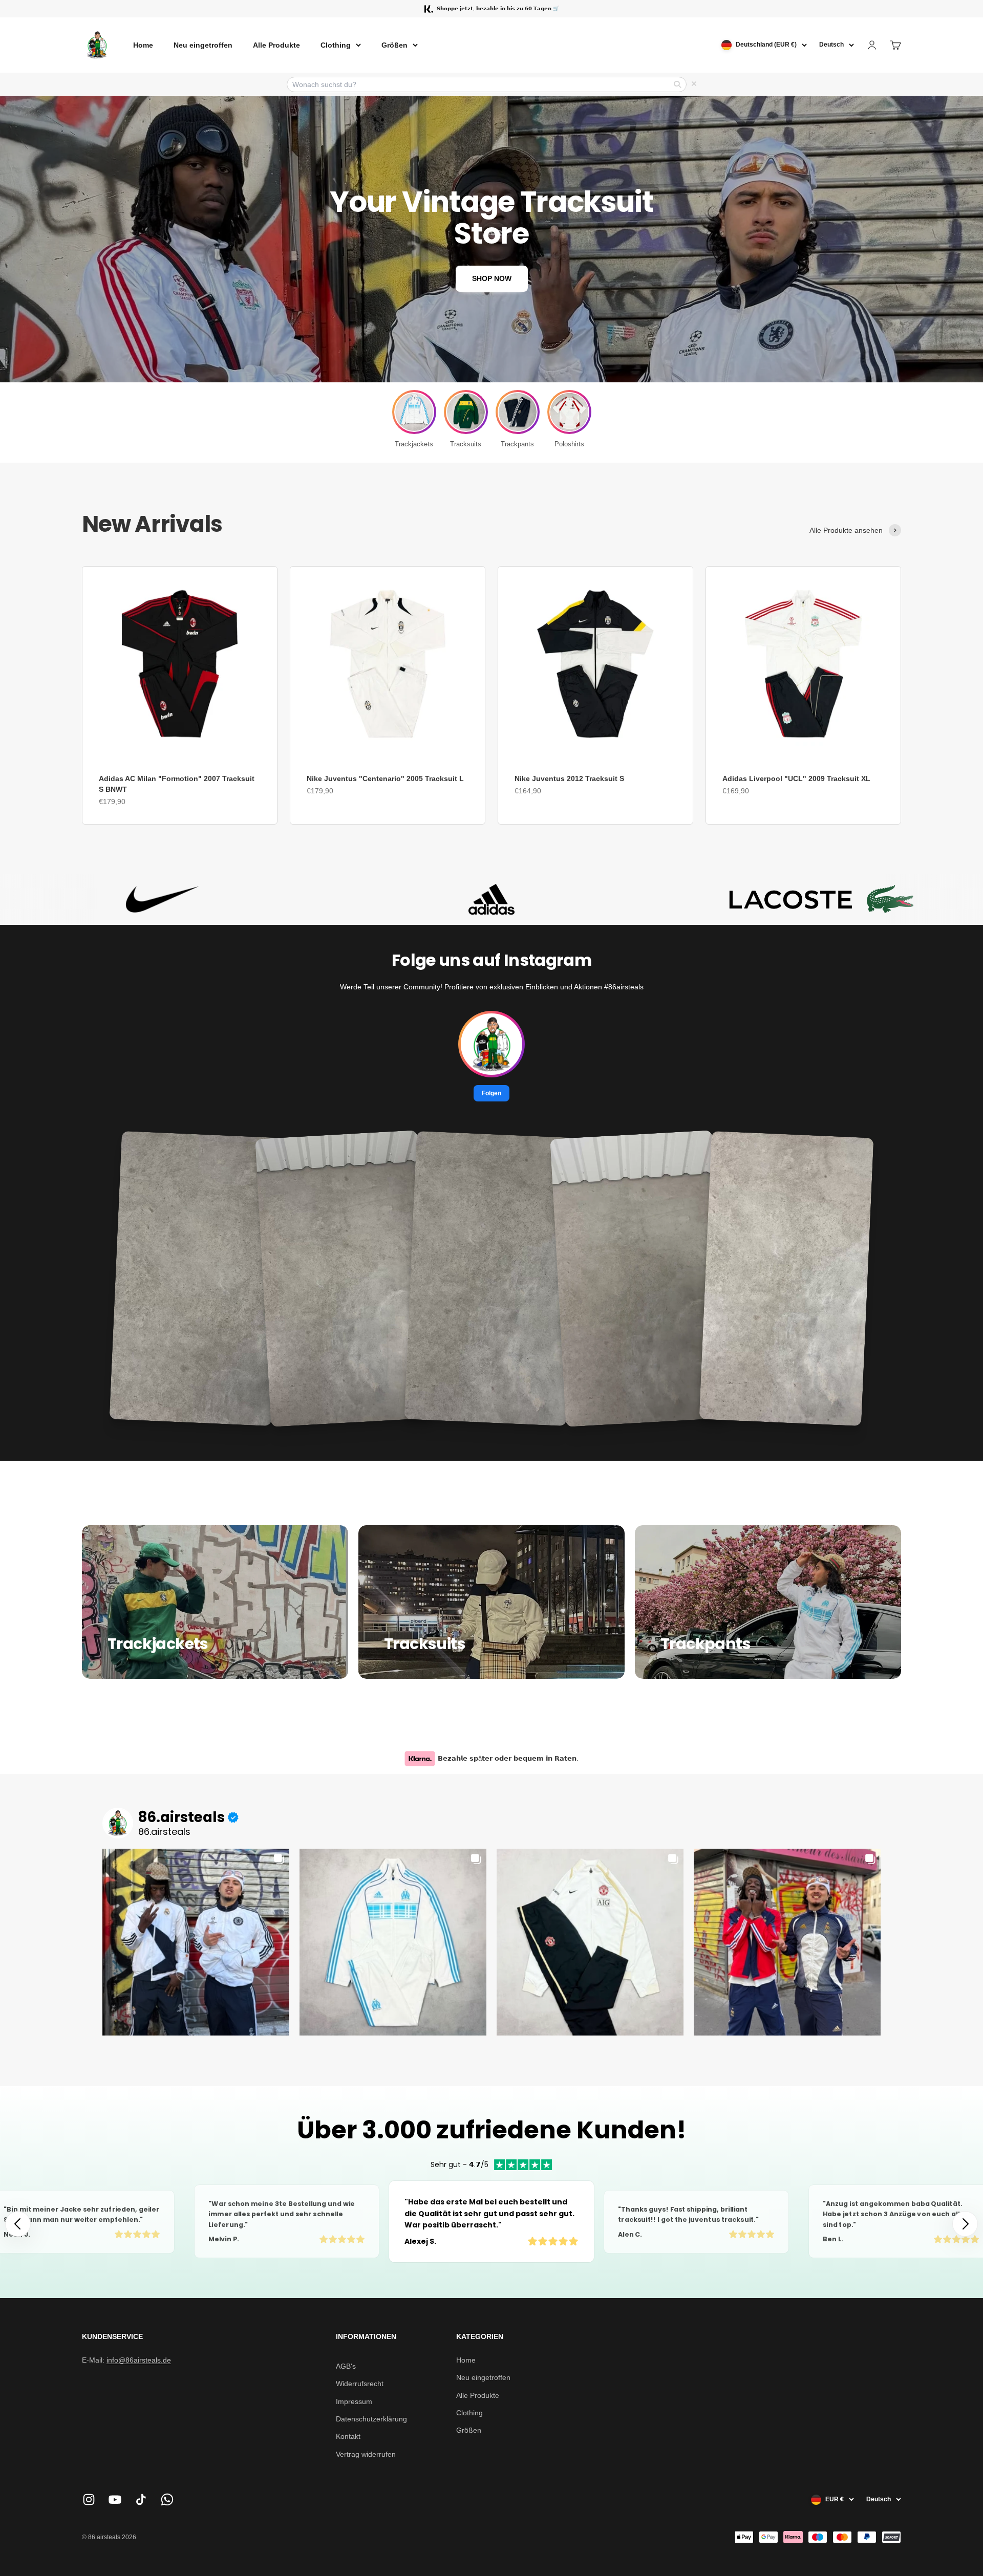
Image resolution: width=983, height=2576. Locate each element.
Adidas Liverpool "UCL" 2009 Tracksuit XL (796, 778)
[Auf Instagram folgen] (89, 2499)
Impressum (354, 2401)
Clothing (336, 45)
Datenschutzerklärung (371, 2419)
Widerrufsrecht (360, 2384)
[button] (965, 2224)
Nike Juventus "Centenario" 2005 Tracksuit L (385, 778)
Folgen (491, 1093)
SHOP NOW (492, 278)
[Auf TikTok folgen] (141, 2499)
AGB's (346, 2366)
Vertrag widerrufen (366, 2454)
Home (143, 45)
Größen (394, 45)
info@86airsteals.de (139, 2360)
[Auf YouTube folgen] (115, 2499)
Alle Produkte (276, 45)
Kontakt (348, 2436)
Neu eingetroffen (203, 45)
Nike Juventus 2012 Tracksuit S (569, 778)
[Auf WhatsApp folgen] (167, 2499)
